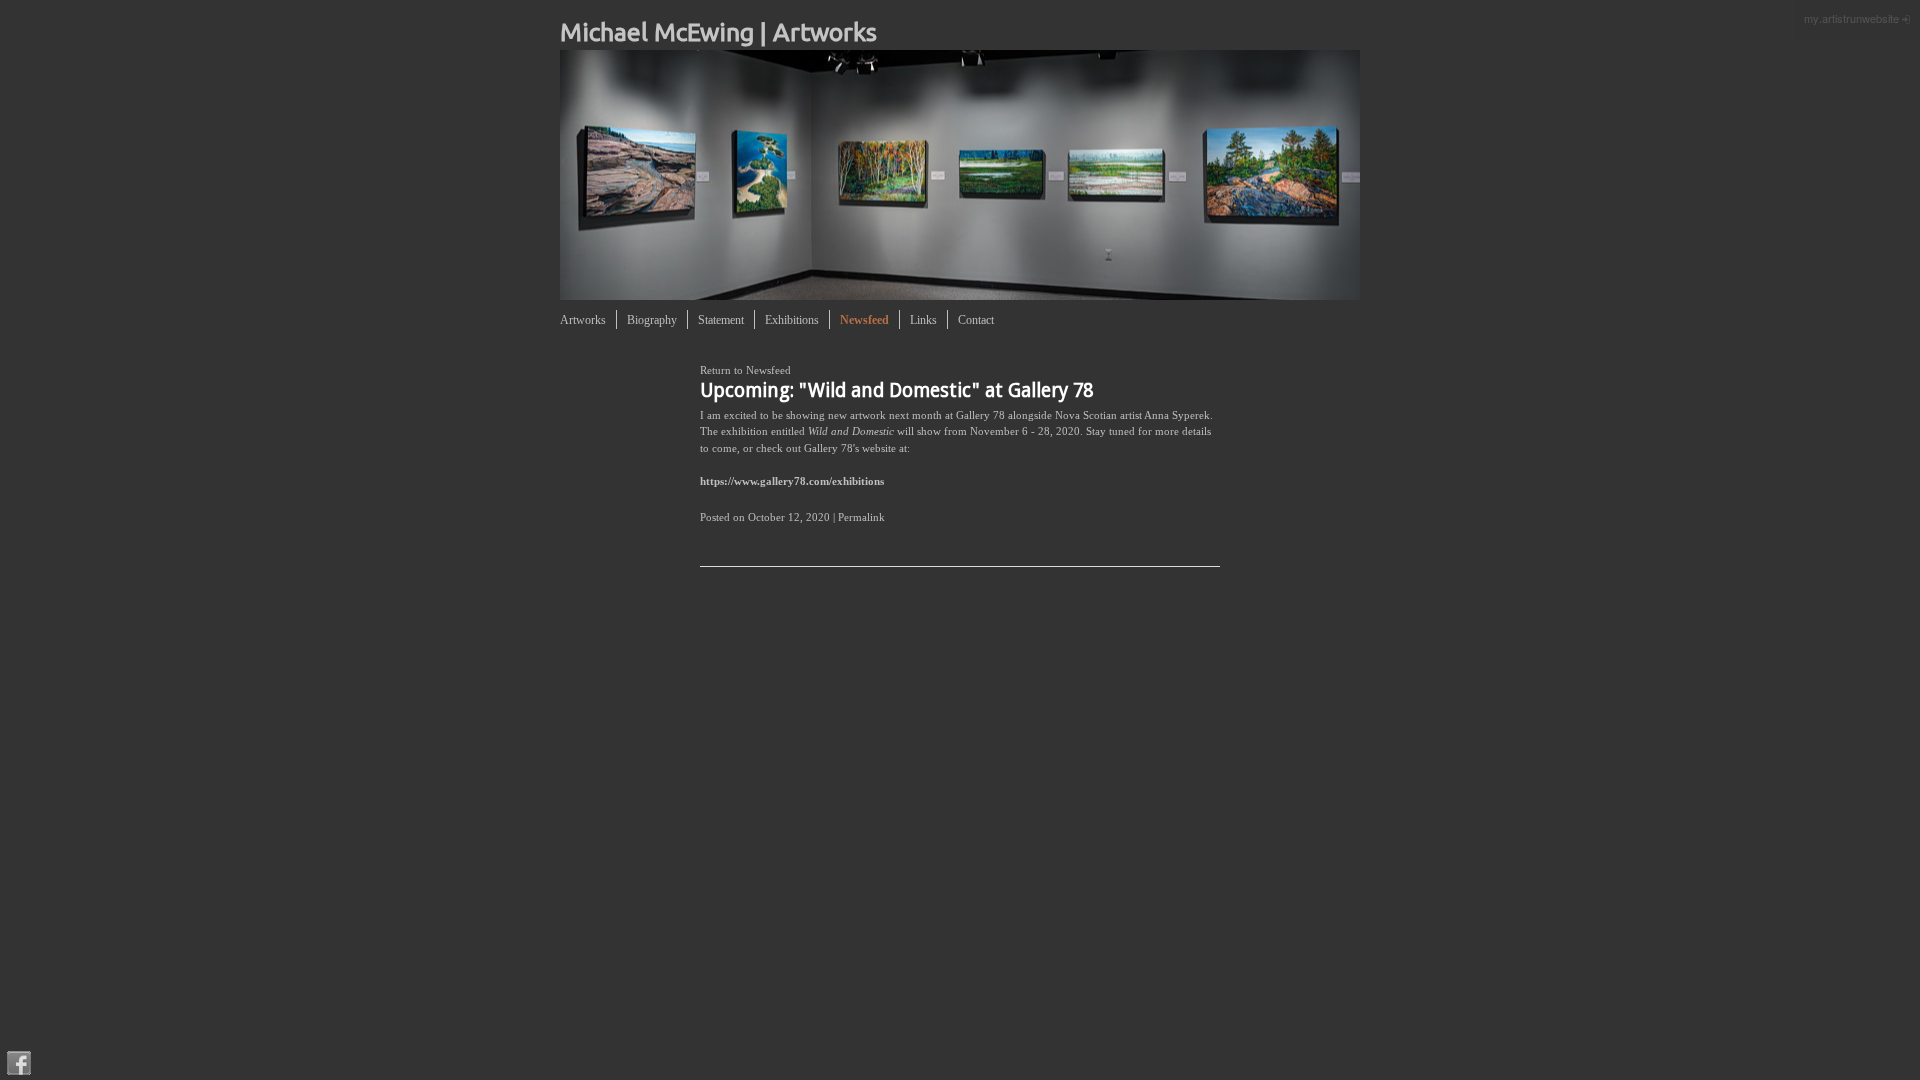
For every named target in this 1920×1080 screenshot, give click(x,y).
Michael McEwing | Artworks (718, 32)
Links (923, 320)
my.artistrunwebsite (1851, 18)
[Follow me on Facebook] (19, 1063)
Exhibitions (792, 320)
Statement (721, 320)
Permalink (861, 517)
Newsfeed (864, 320)
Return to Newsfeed (745, 370)
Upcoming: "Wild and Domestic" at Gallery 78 (896, 390)
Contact (976, 320)
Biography (652, 320)
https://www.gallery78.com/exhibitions (792, 481)
